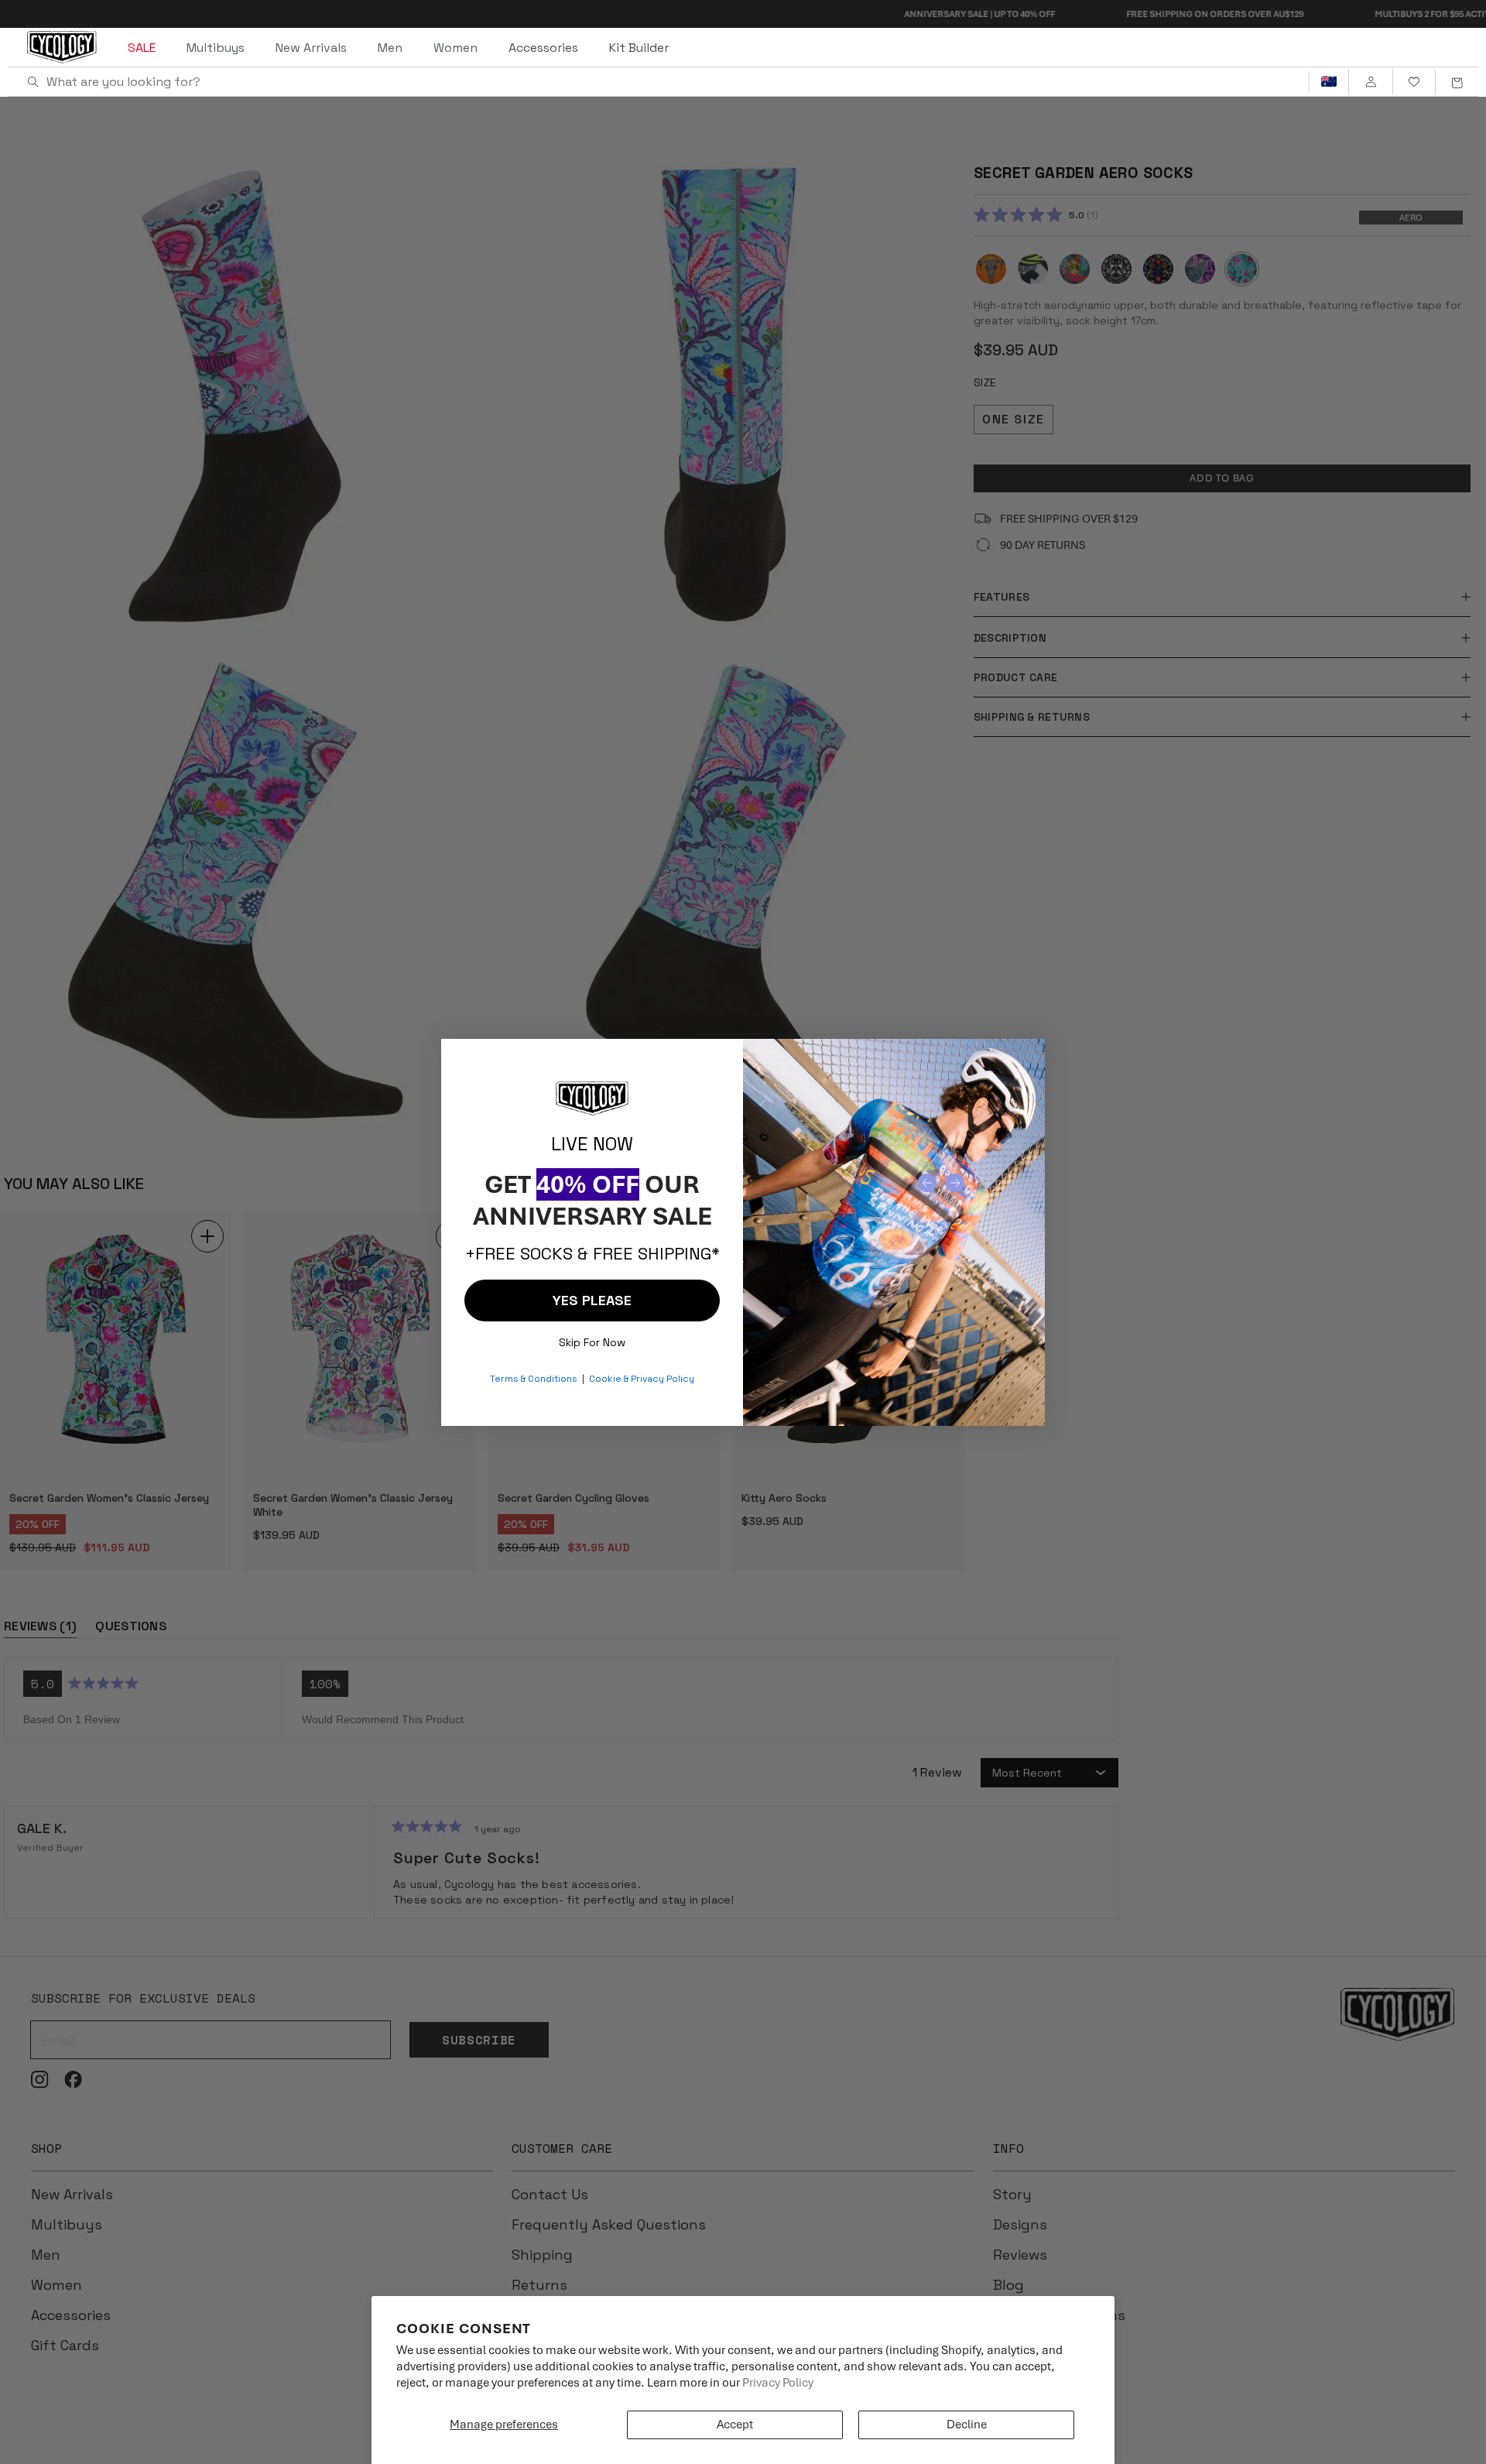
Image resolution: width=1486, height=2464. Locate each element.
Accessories (543, 48)
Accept (735, 2425)
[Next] (955, 1183)
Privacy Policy (778, 2383)
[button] (1457, 82)
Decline (967, 2425)
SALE (142, 48)
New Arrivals (311, 48)
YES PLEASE (592, 1300)
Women (455, 48)
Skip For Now (592, 1339)
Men (390, 48)
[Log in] (1370, 82)
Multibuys (216, 48)
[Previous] (927, 1183)
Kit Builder (639, 48)
